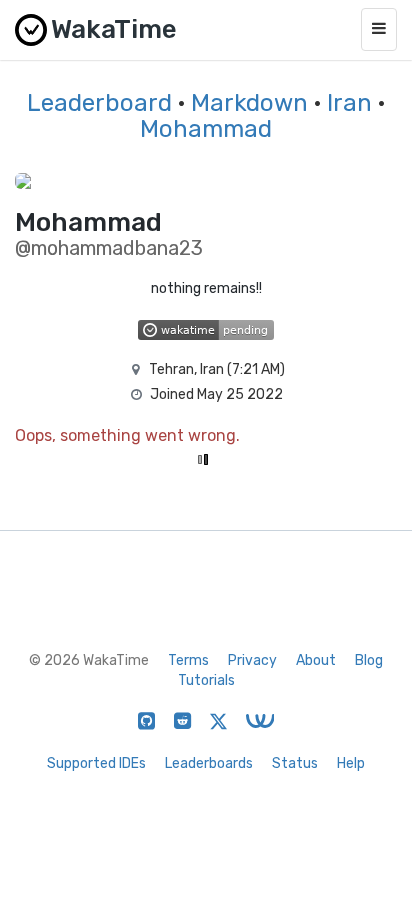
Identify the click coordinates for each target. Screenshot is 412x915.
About (316, 660)
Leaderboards (209, 763)
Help (351, 763)
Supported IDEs (96, 763)
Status (295, 763)
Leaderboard (99, 103)
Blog (369, 660)
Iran (349, 103)
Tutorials (206, 680)
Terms (188, 660)
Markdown (249, 103)
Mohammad (206, 129)
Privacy (252, 660)
